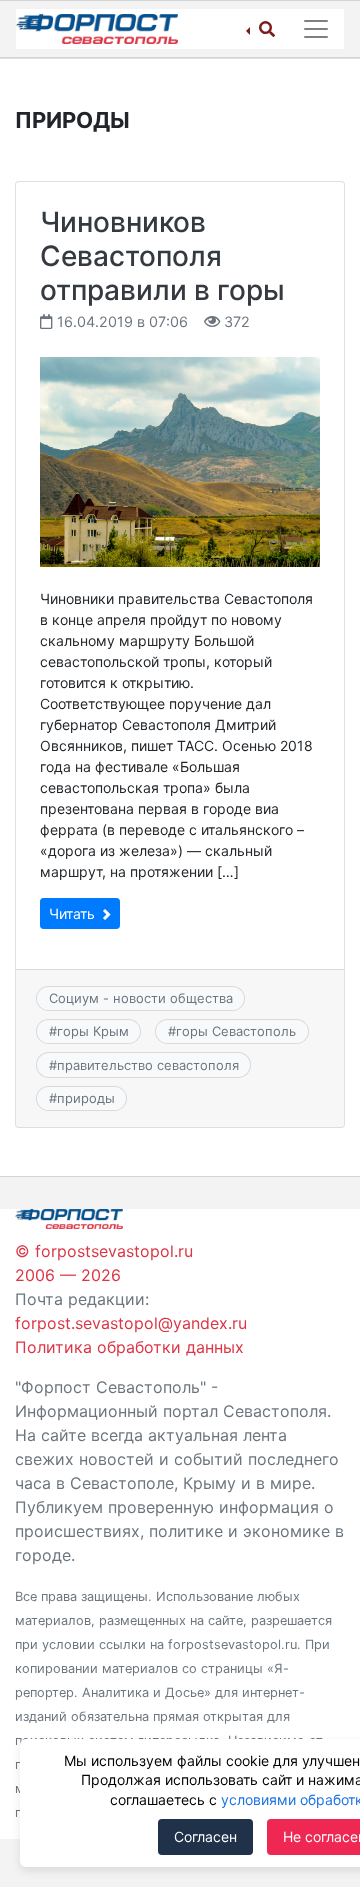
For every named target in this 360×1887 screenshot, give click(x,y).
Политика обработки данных (129, 1347)
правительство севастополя (148, 1065)
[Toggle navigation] (316, 29)
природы (86, 1098)
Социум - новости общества (141, 998)
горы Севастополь (236, 1031)
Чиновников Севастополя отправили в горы (162, 255)
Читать (74, 913)
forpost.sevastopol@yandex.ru (131, 1323)
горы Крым (93, 1031)
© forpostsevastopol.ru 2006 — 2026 (104, 1263)
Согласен (205, 1836)
